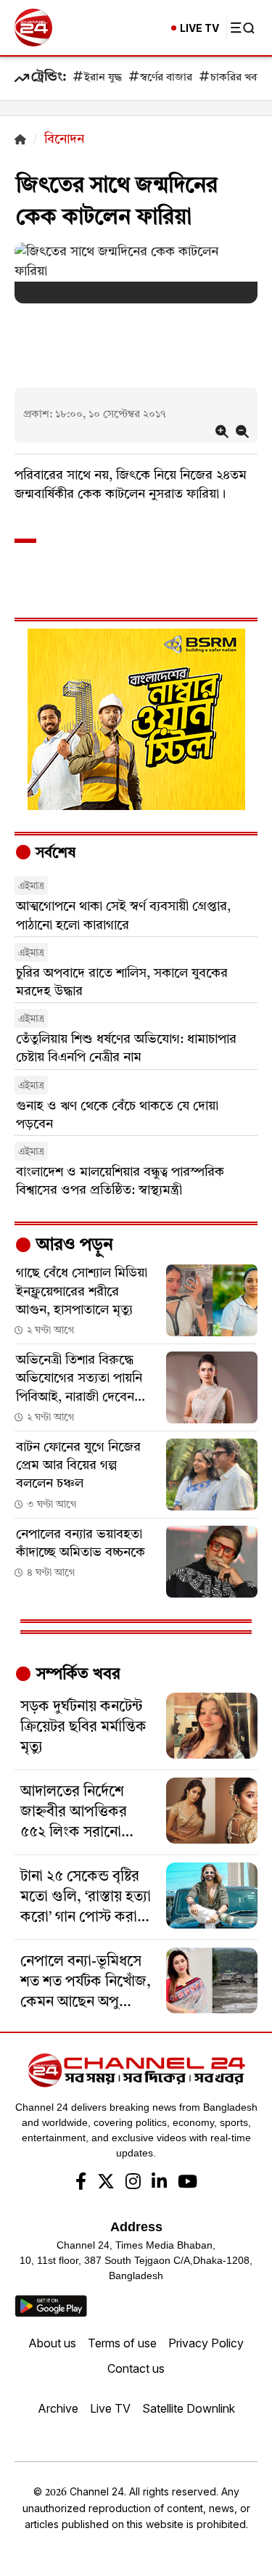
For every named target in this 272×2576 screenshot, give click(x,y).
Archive (58, 2408)
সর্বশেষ (54, 854)
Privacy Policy (206, 2343)
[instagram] (133, 2183)
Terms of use (122, 2343)
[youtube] (187, 2183)
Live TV (110, 2408)
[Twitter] (106, 2183)
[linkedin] (159, 2183)
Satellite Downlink (189, 2408)
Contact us (136, 2368)
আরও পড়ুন (73, 1246)
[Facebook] (81, 2183)
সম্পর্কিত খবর (76, 1675)
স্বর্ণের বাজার (166, 78)
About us (52, 2343)
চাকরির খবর (236, 78)
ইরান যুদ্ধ (103, 78)
